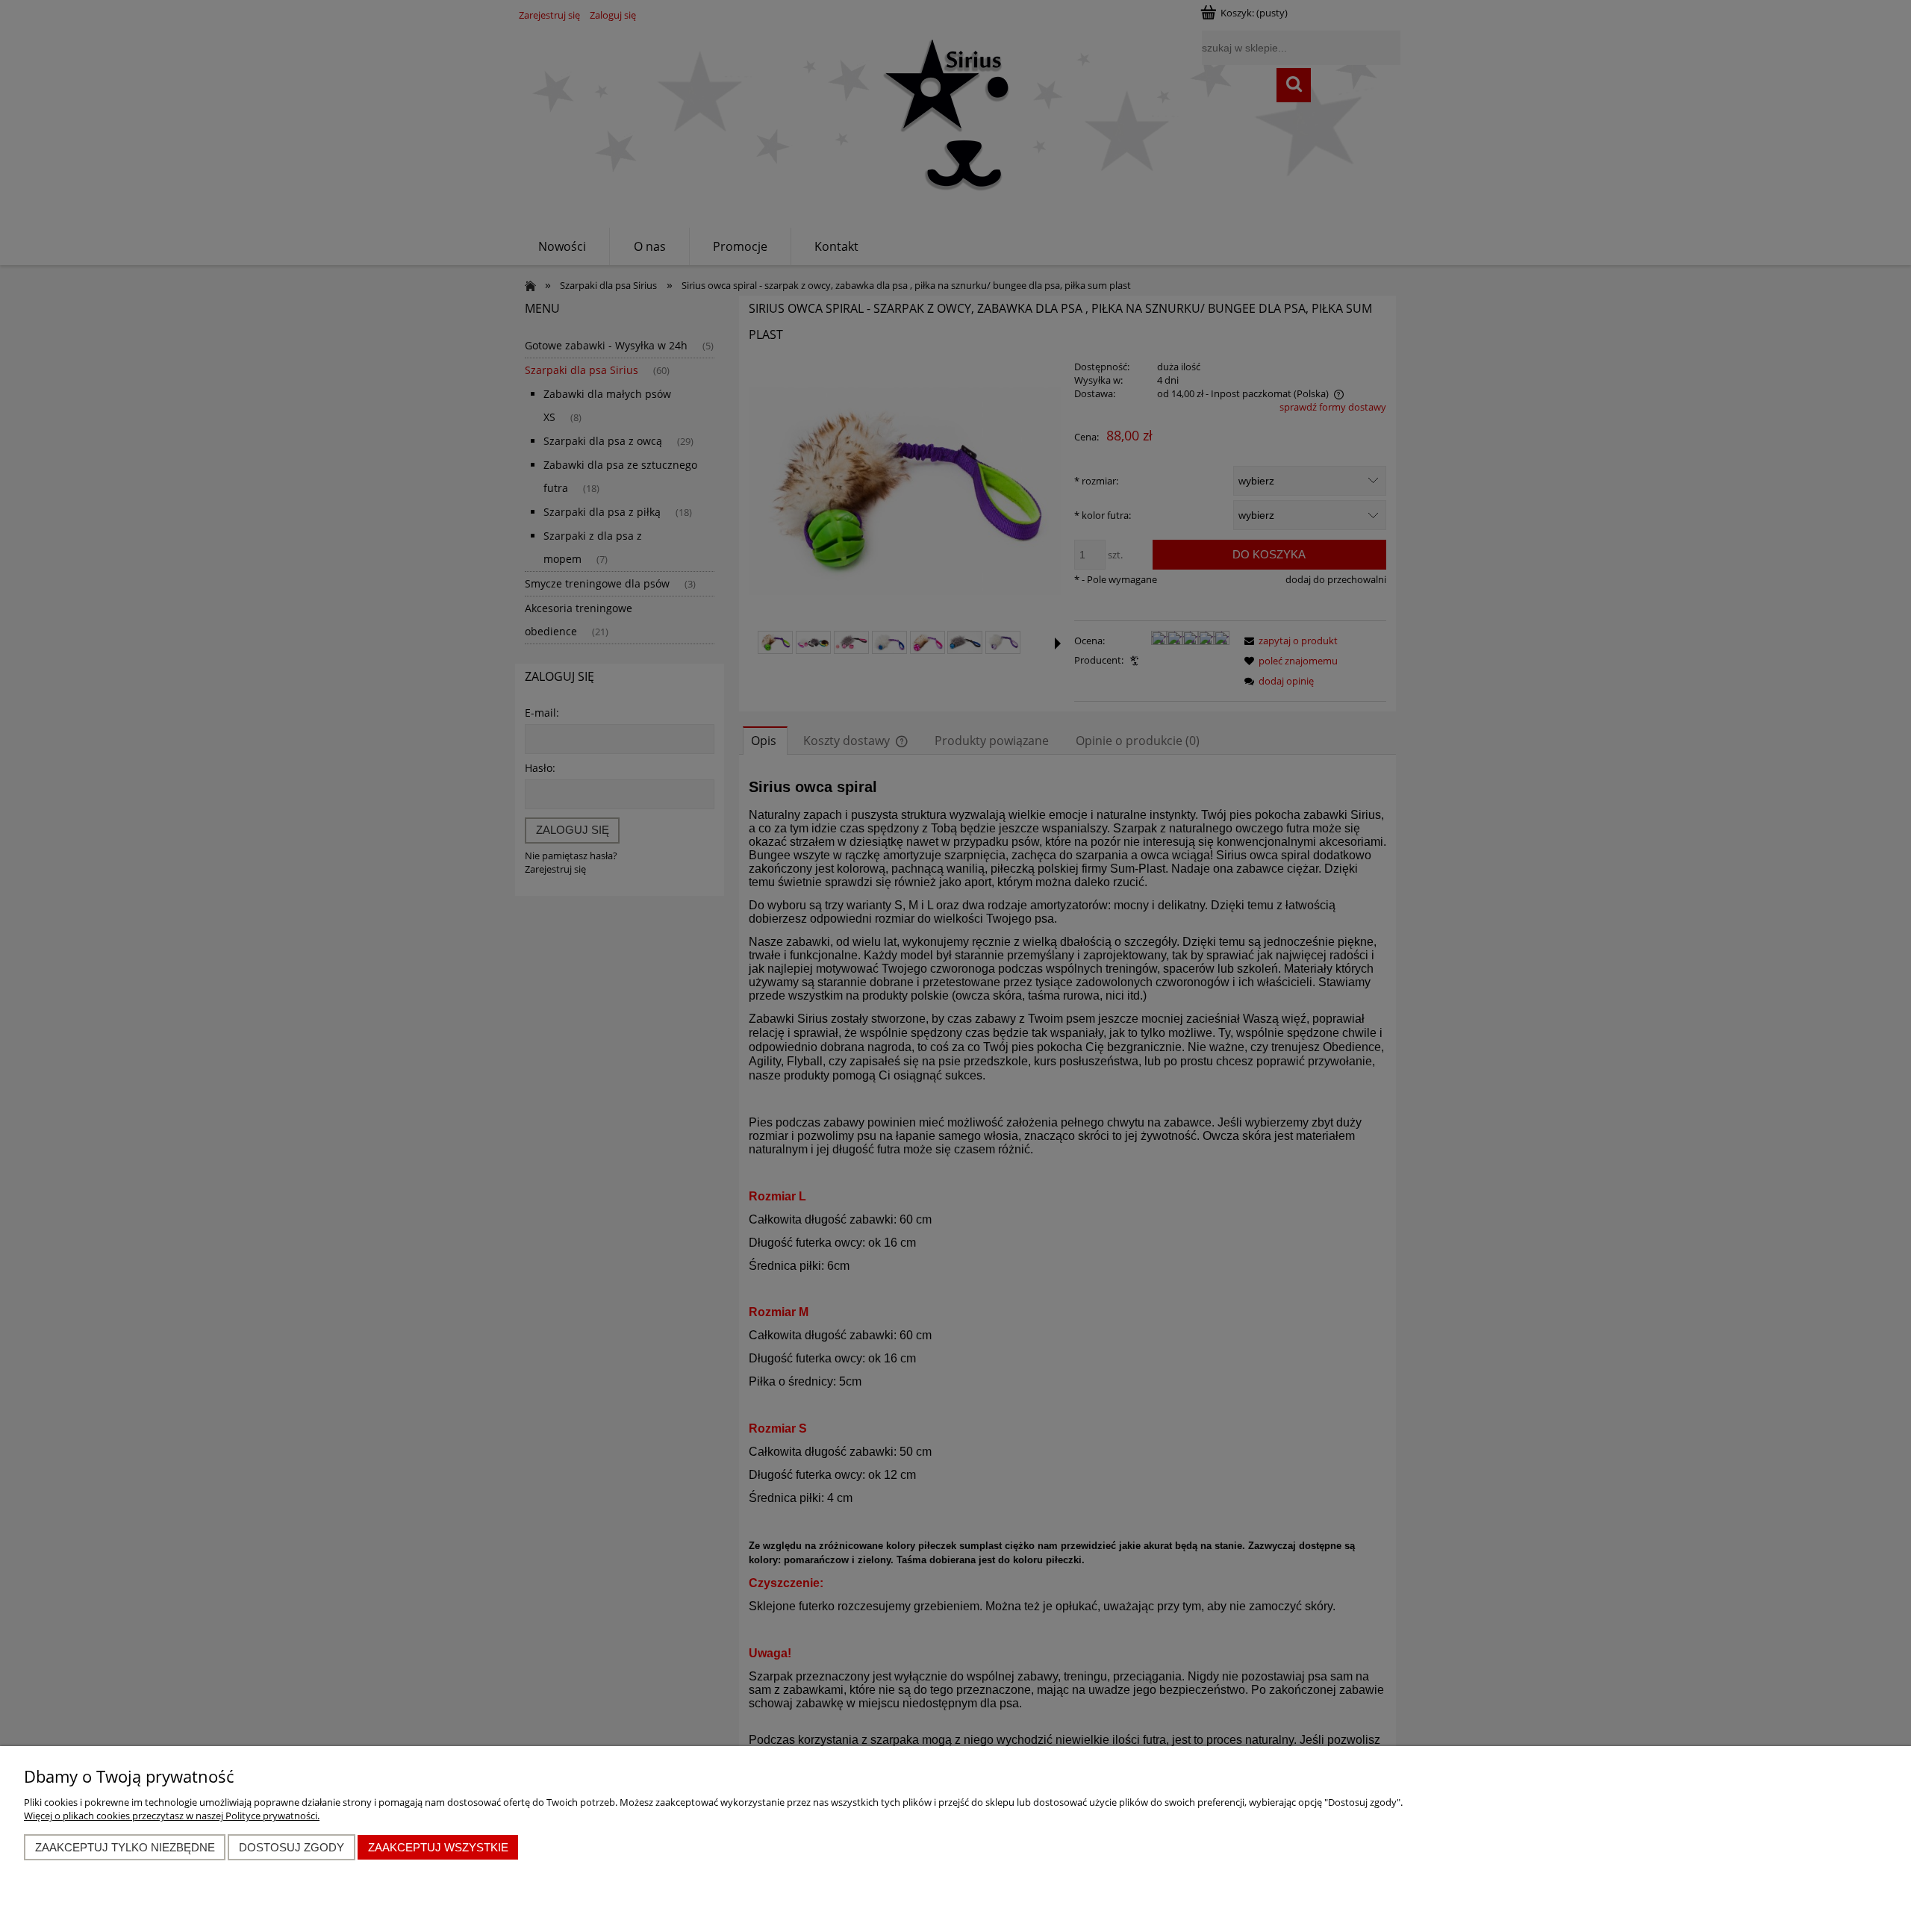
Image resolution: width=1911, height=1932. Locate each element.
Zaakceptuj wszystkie (438, 1847)
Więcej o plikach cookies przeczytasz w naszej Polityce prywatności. (172, 1816)
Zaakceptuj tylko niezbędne (125, 1847)
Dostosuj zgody (292, 1847)
